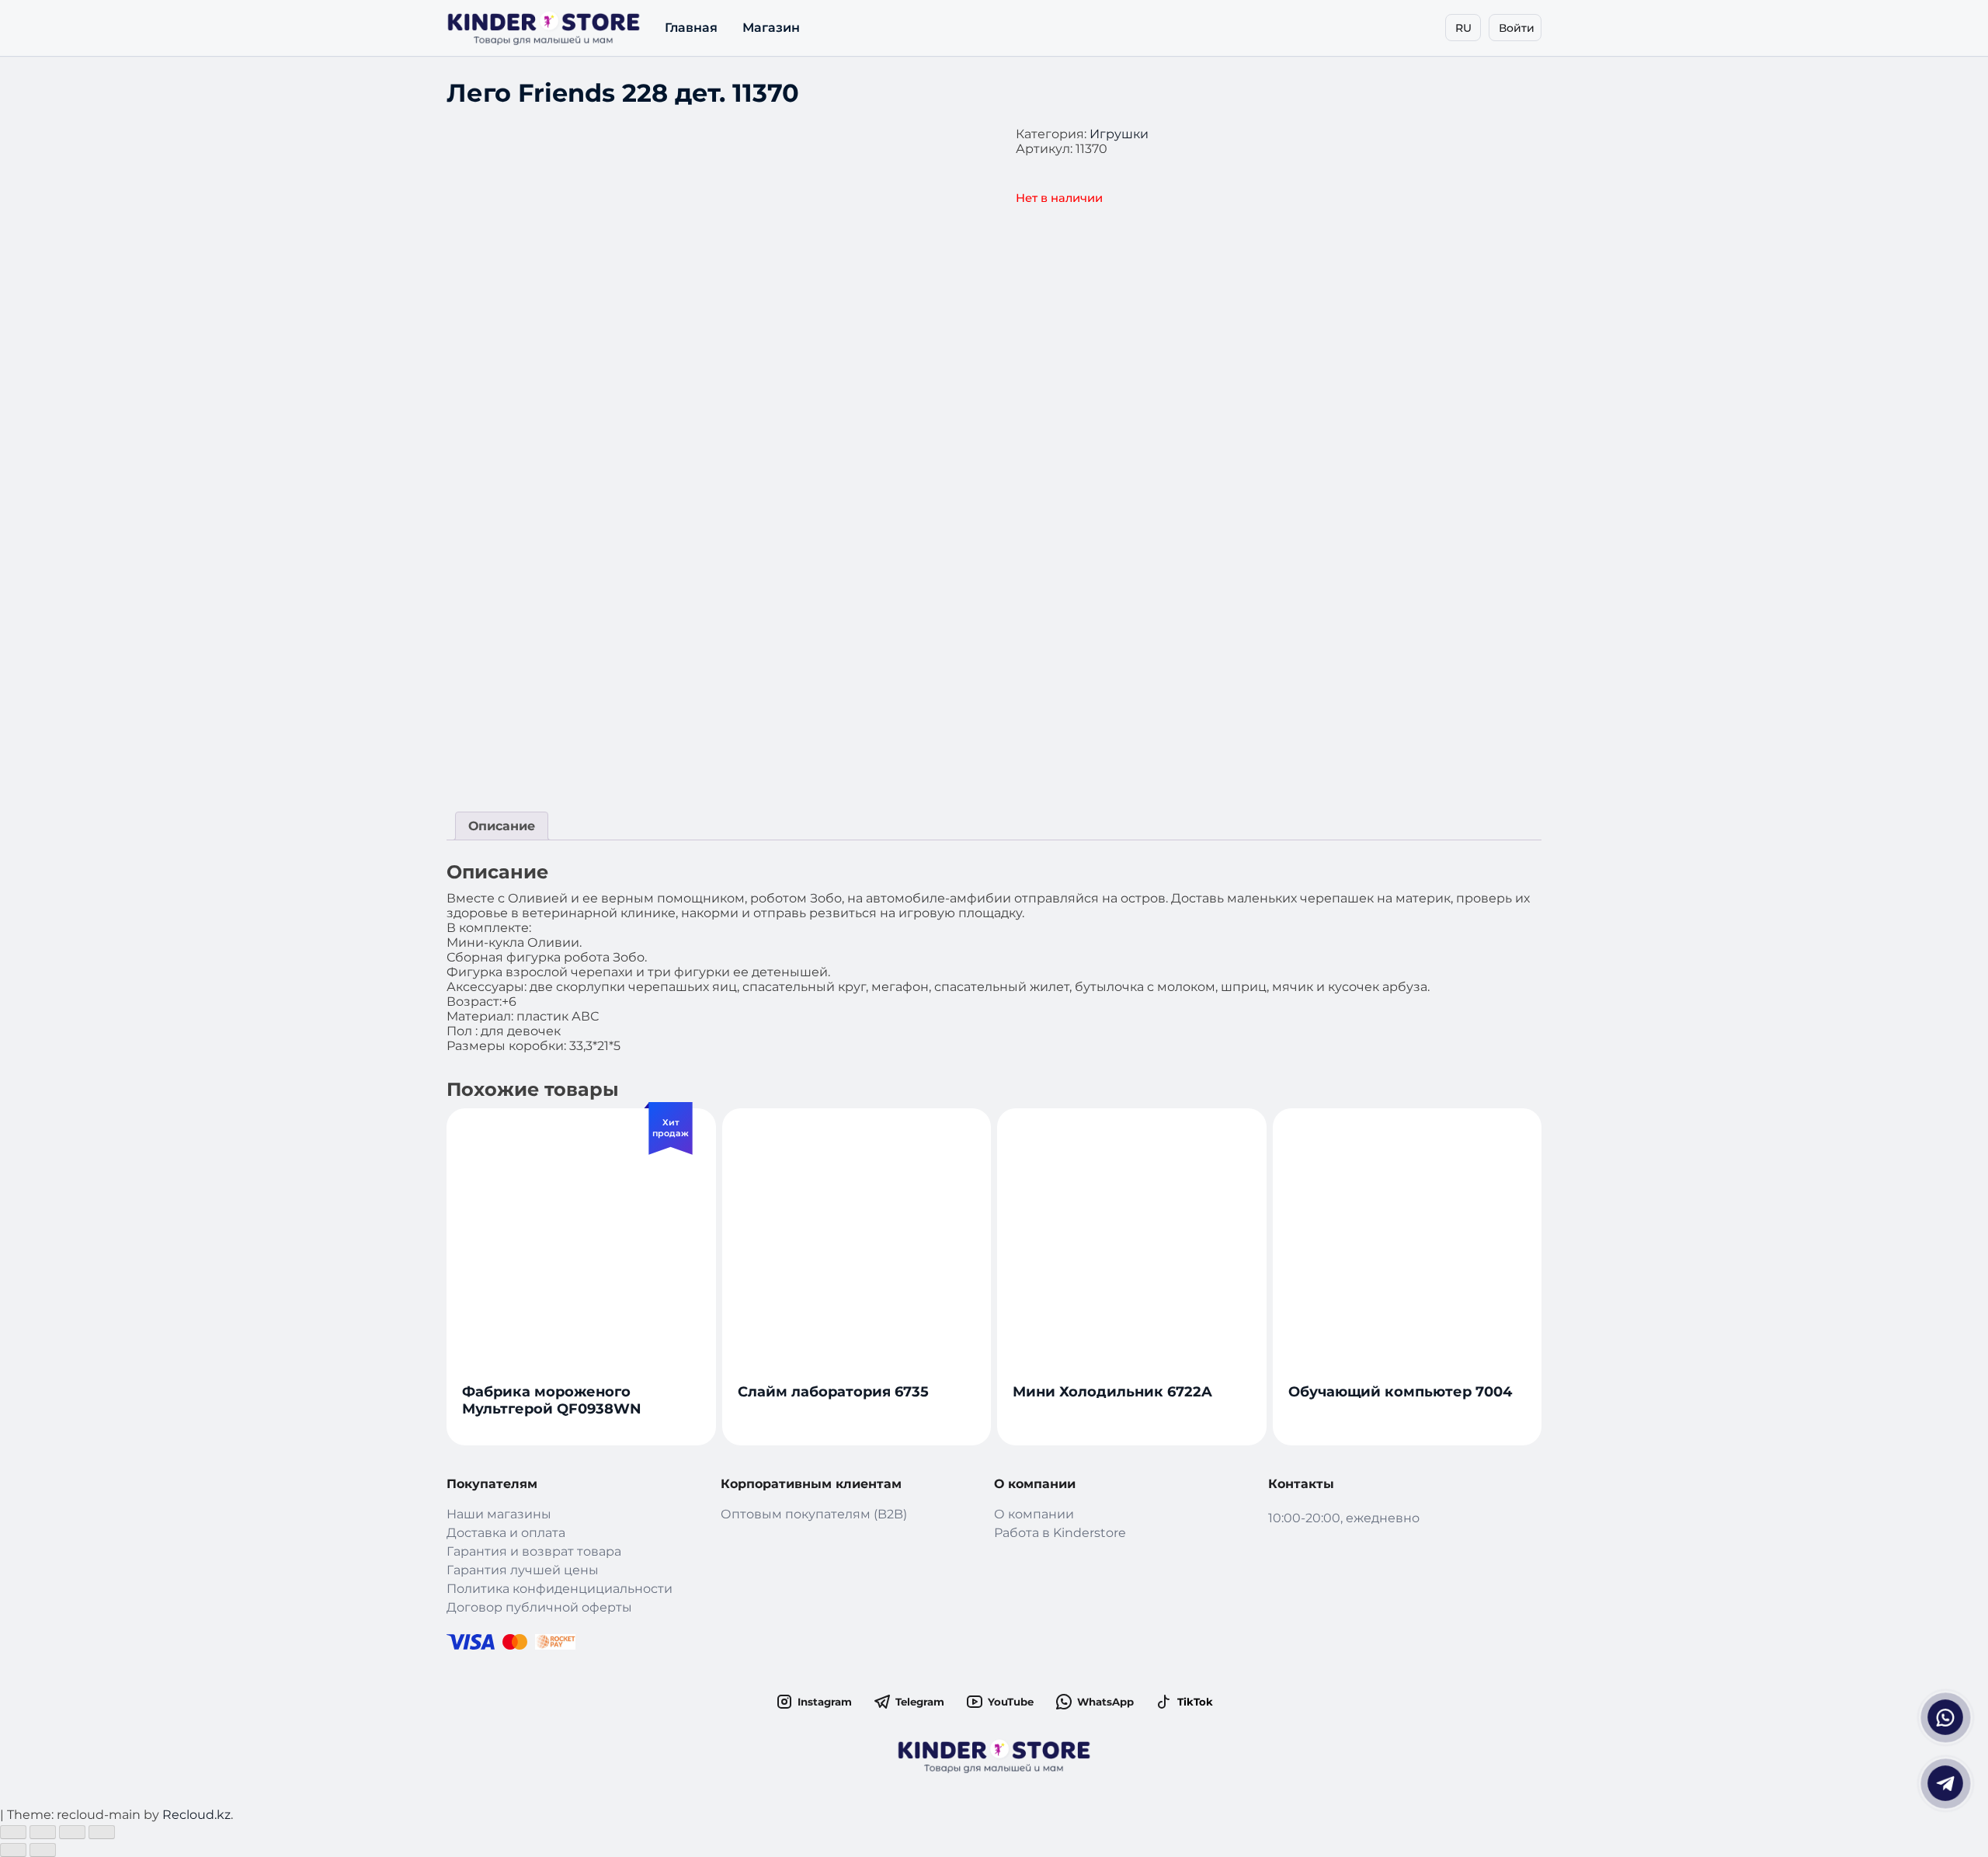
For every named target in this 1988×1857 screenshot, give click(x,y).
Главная (691, 28)
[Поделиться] (43, 1832)
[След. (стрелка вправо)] (43, 1850)
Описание (502, 826)
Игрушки (1119, 134)
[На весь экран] (72, 1832)
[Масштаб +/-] (102, 1832)
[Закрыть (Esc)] (13, 1832)
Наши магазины (499, 1514)
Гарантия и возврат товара (534, 1551)
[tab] (502, 826)
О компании (1034, 1514)
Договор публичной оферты (539, 1607)
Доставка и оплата (506, 1533)
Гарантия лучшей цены (523, 1570)
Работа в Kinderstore (1060, 1533)
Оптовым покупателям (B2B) (814, 1514)
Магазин (771, 28)
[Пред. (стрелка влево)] (13, 1850)
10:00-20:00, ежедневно (1344, 1518)
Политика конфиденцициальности (560, 1589)
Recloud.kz (196, 1815)
